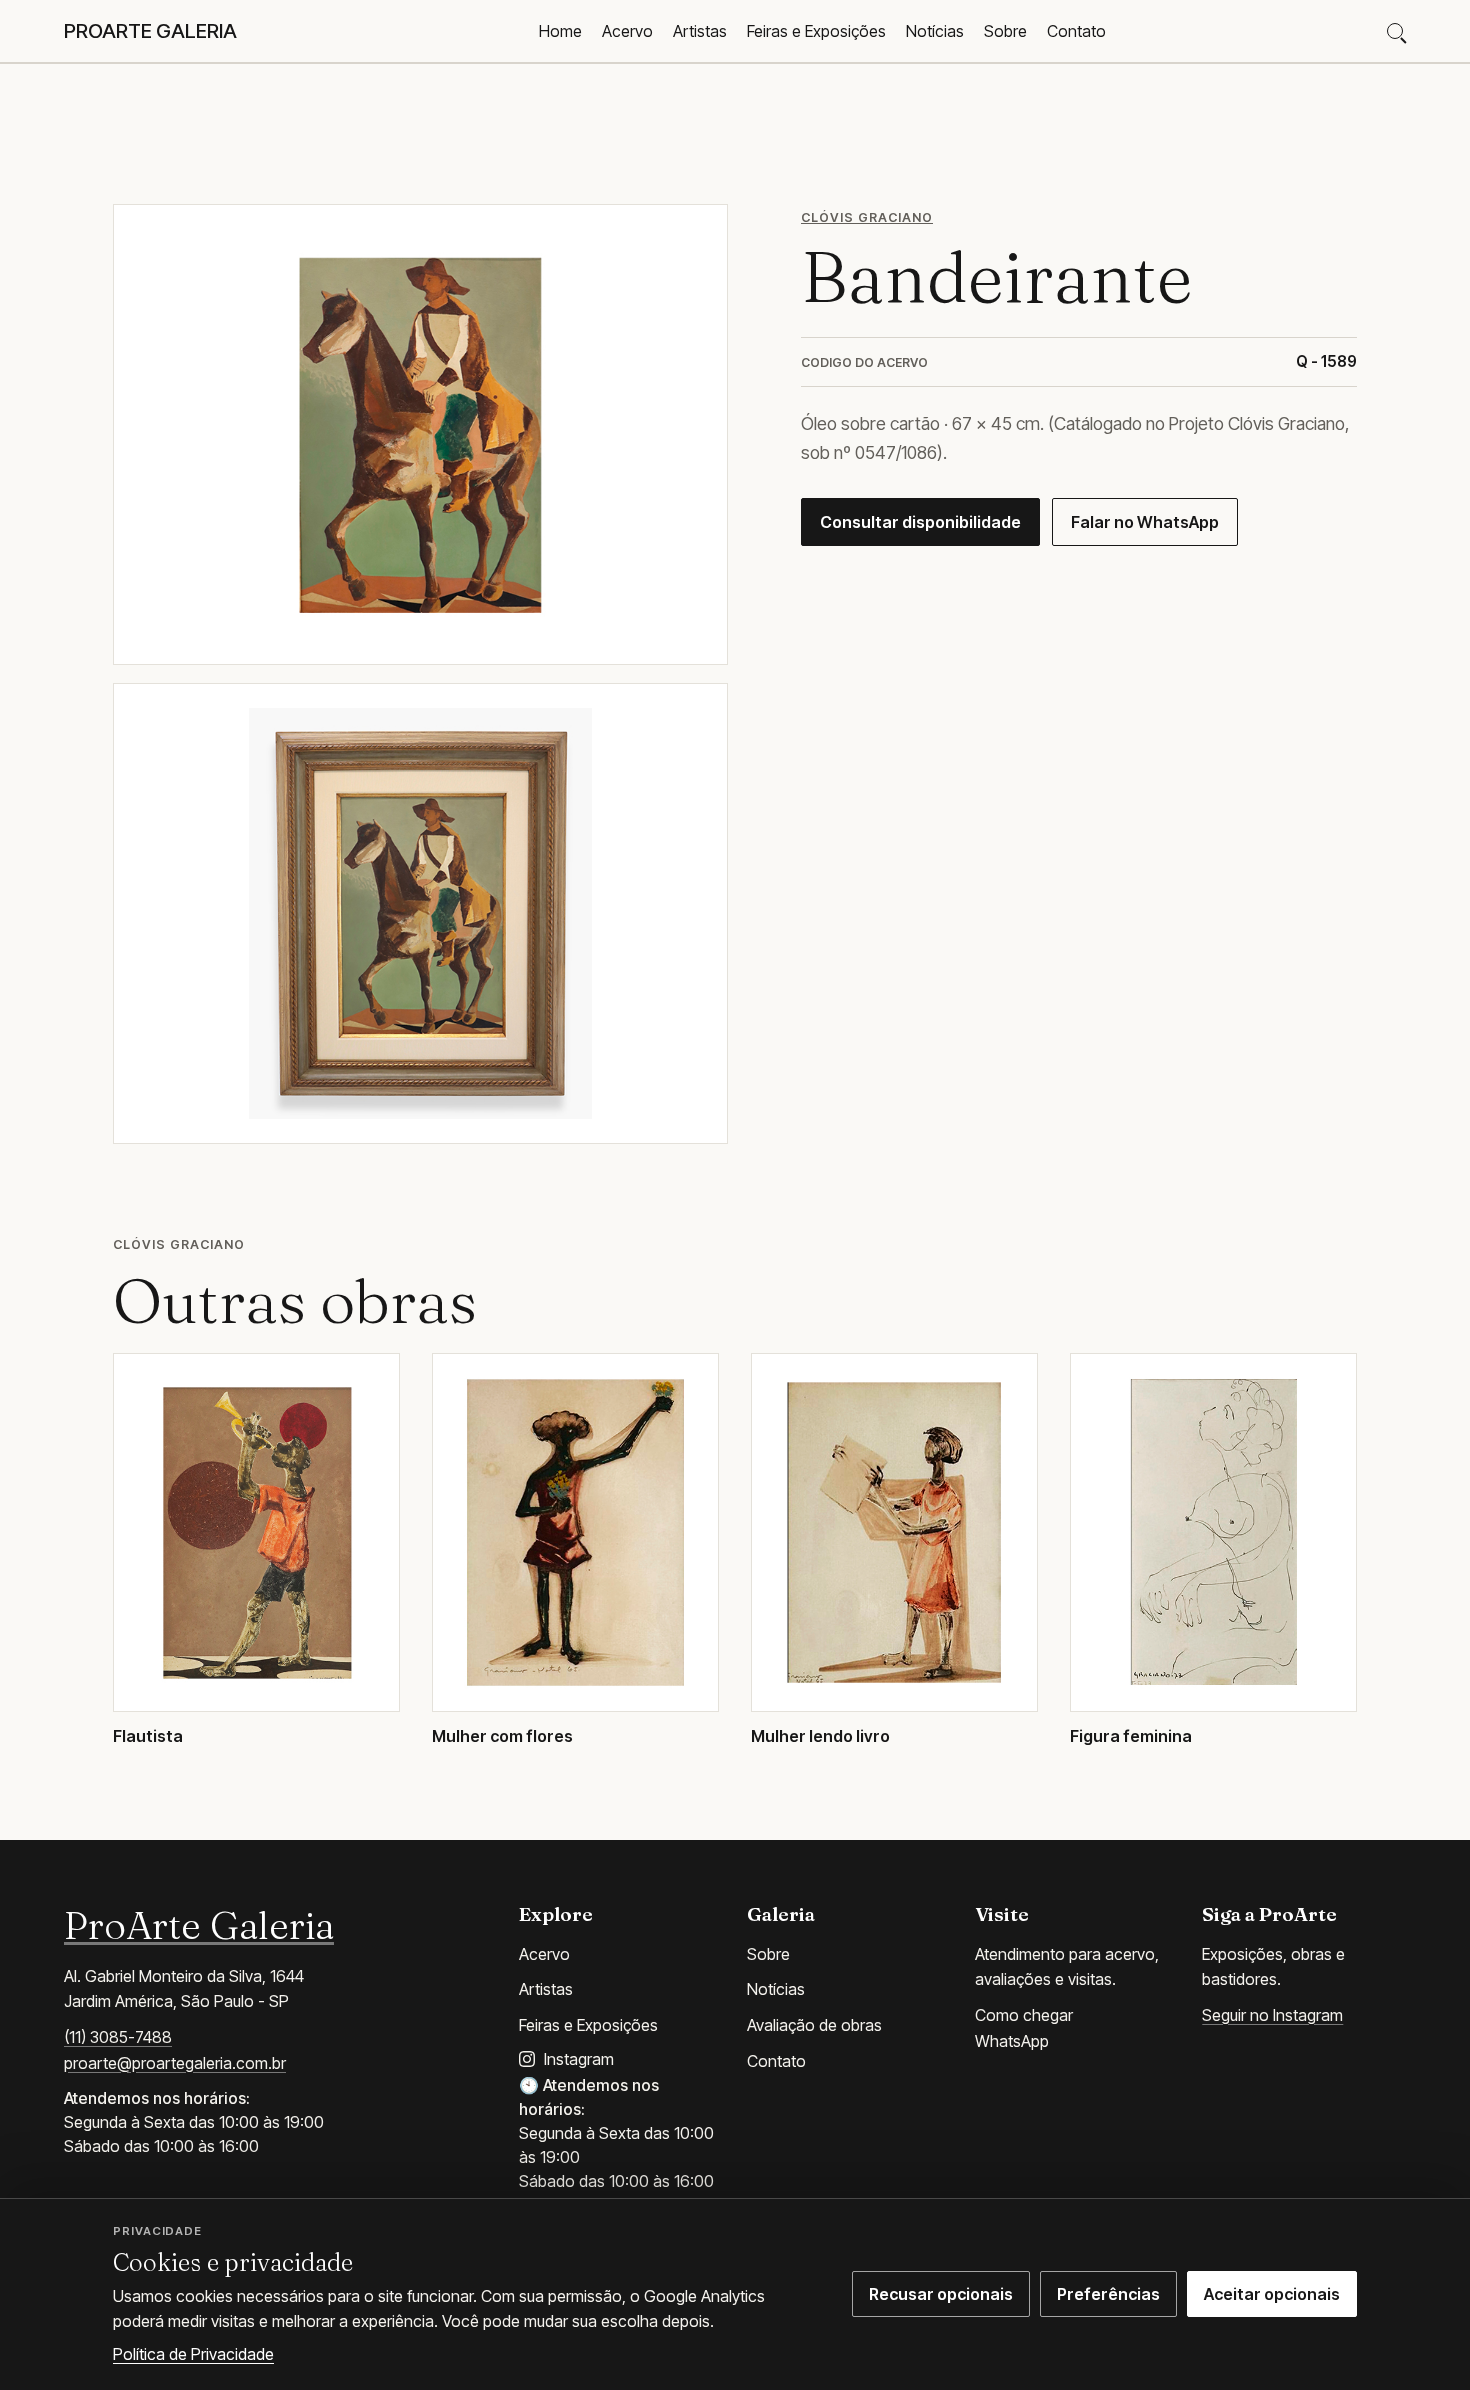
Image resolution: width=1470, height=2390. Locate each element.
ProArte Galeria (199, 1925)
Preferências (1108, 2294)
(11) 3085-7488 (118, 2037)
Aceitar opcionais (1272, 2294)
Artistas (700, 31)
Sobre (1005, 31)
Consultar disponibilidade (920, 522)
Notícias (935, 31)
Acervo (627, 31)
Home (560, 31)
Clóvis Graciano (867, 217)
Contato (1076, 31)
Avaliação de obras (814, 2025)
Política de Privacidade (193, 2354)
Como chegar (1024, 2015)
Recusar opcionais (941, 2294)
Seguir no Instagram (1272, 2015)
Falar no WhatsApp (1145, 522)
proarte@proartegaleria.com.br (175, 2063)
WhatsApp (1012, 2041)
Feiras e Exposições (816, 31)
